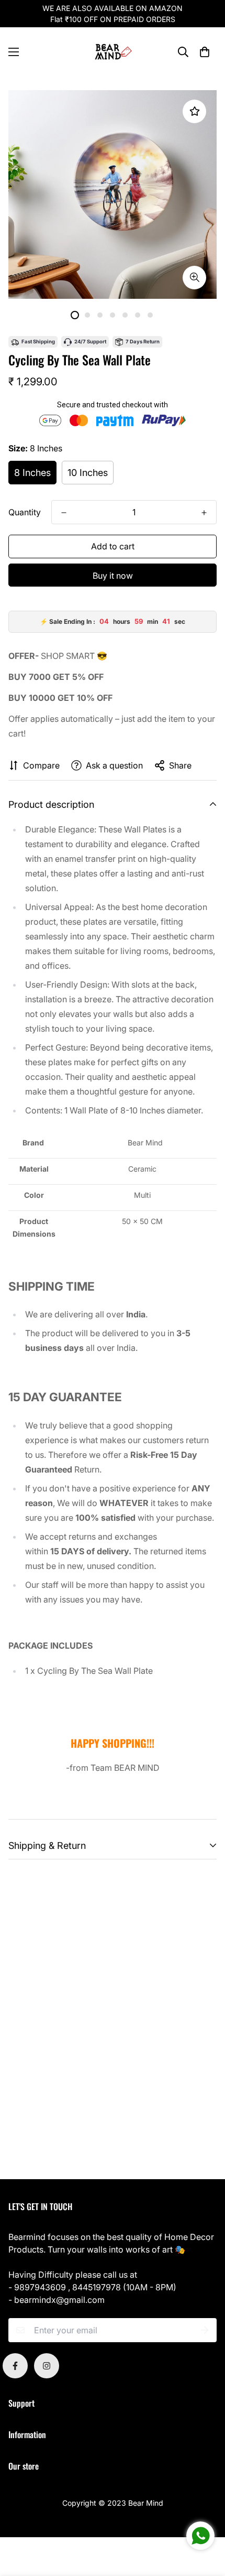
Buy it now (113, 576)
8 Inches (32, 473)
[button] (205, 52)
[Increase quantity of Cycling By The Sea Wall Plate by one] (204, 513)
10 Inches (88, 473)
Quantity (25, 512)
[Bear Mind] (113, 52)
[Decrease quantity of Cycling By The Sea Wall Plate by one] (64, 513)
